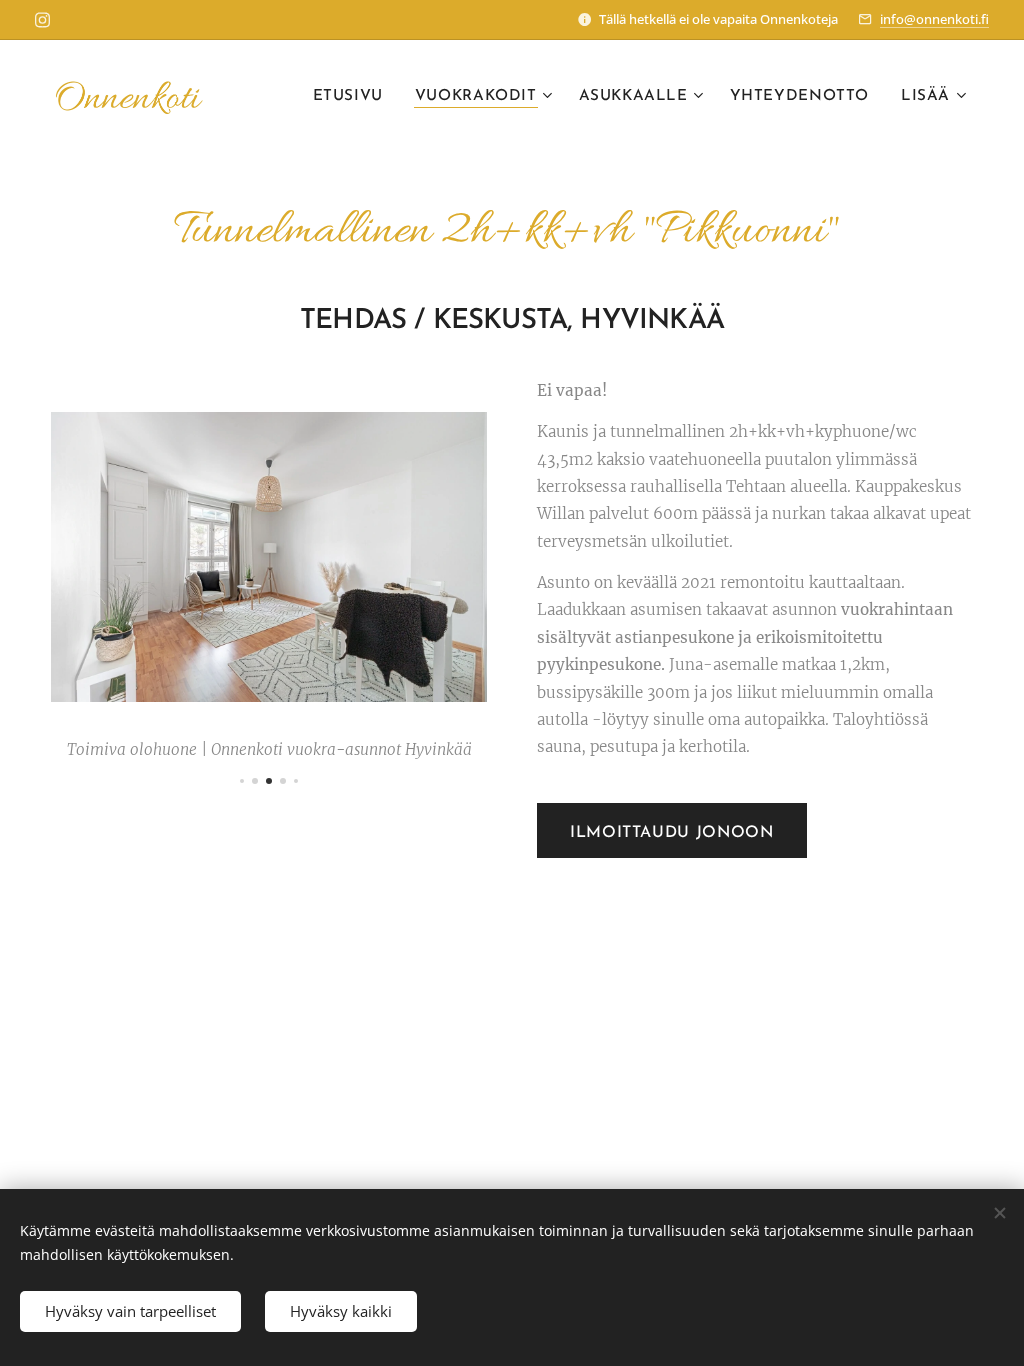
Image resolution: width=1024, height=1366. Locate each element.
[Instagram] (42, 20)
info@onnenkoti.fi (934, 19)
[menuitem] (353, 97)
